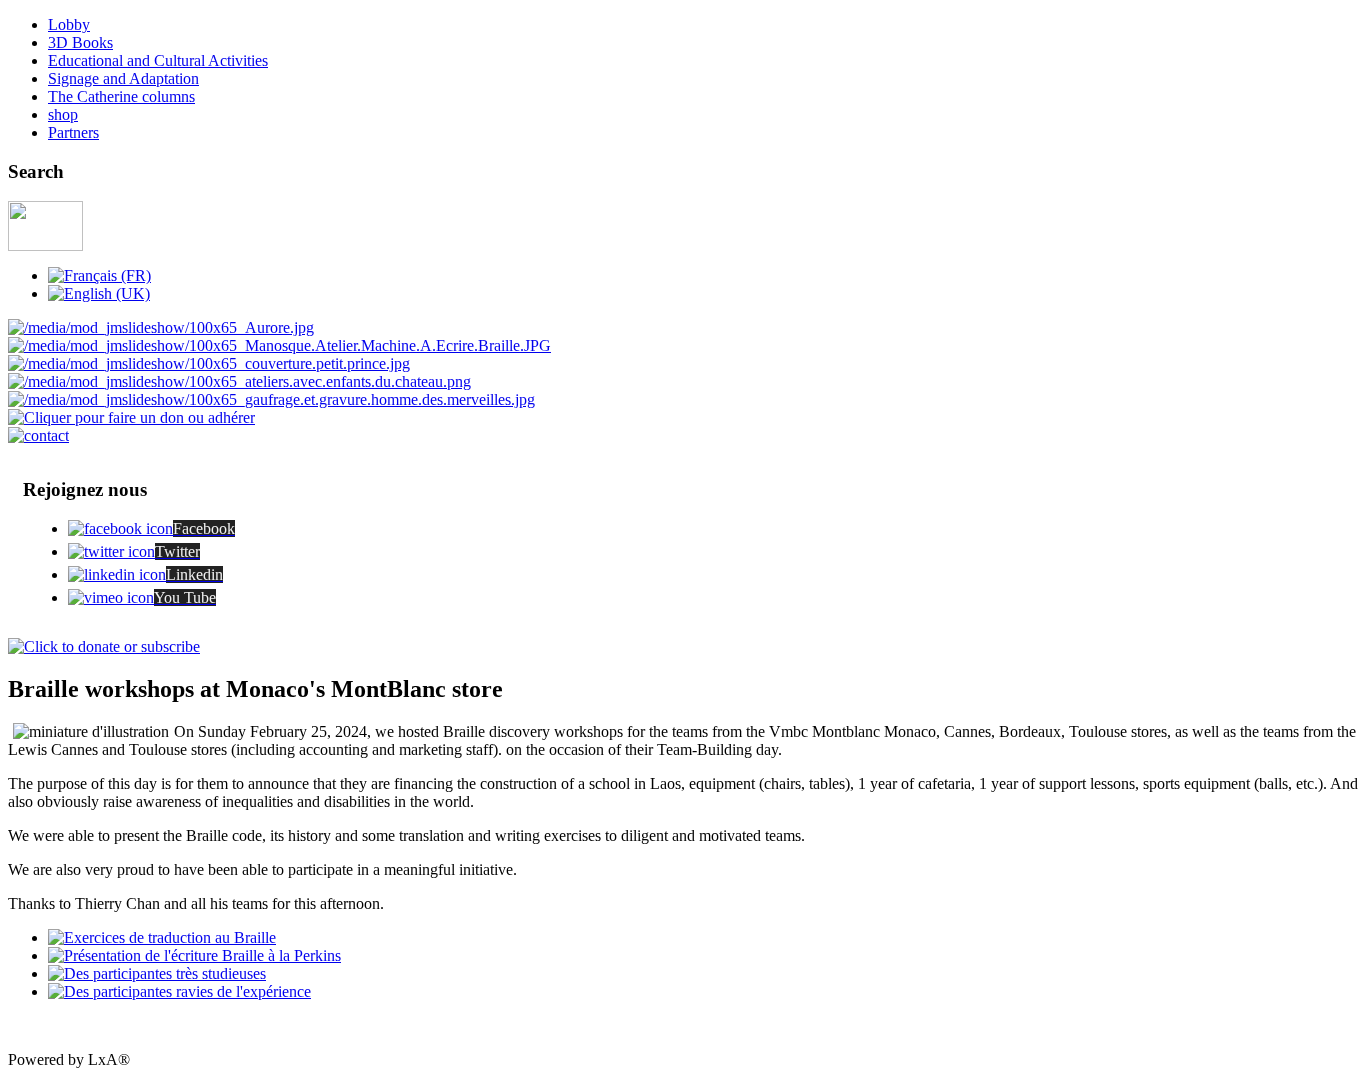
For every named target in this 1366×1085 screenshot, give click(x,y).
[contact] (38, 435)
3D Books (80, 42)
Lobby (69, 24)
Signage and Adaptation (123, 78)
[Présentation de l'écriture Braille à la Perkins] (194, 955)
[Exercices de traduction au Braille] (162, 937)
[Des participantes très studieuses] (157, 973)
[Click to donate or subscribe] (104, 646)
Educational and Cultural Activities (158, 60)
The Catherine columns (121, 96)
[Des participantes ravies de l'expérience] (179, 991)
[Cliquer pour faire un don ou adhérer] (131, 417)
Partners (73, 132)
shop (63, 114)
